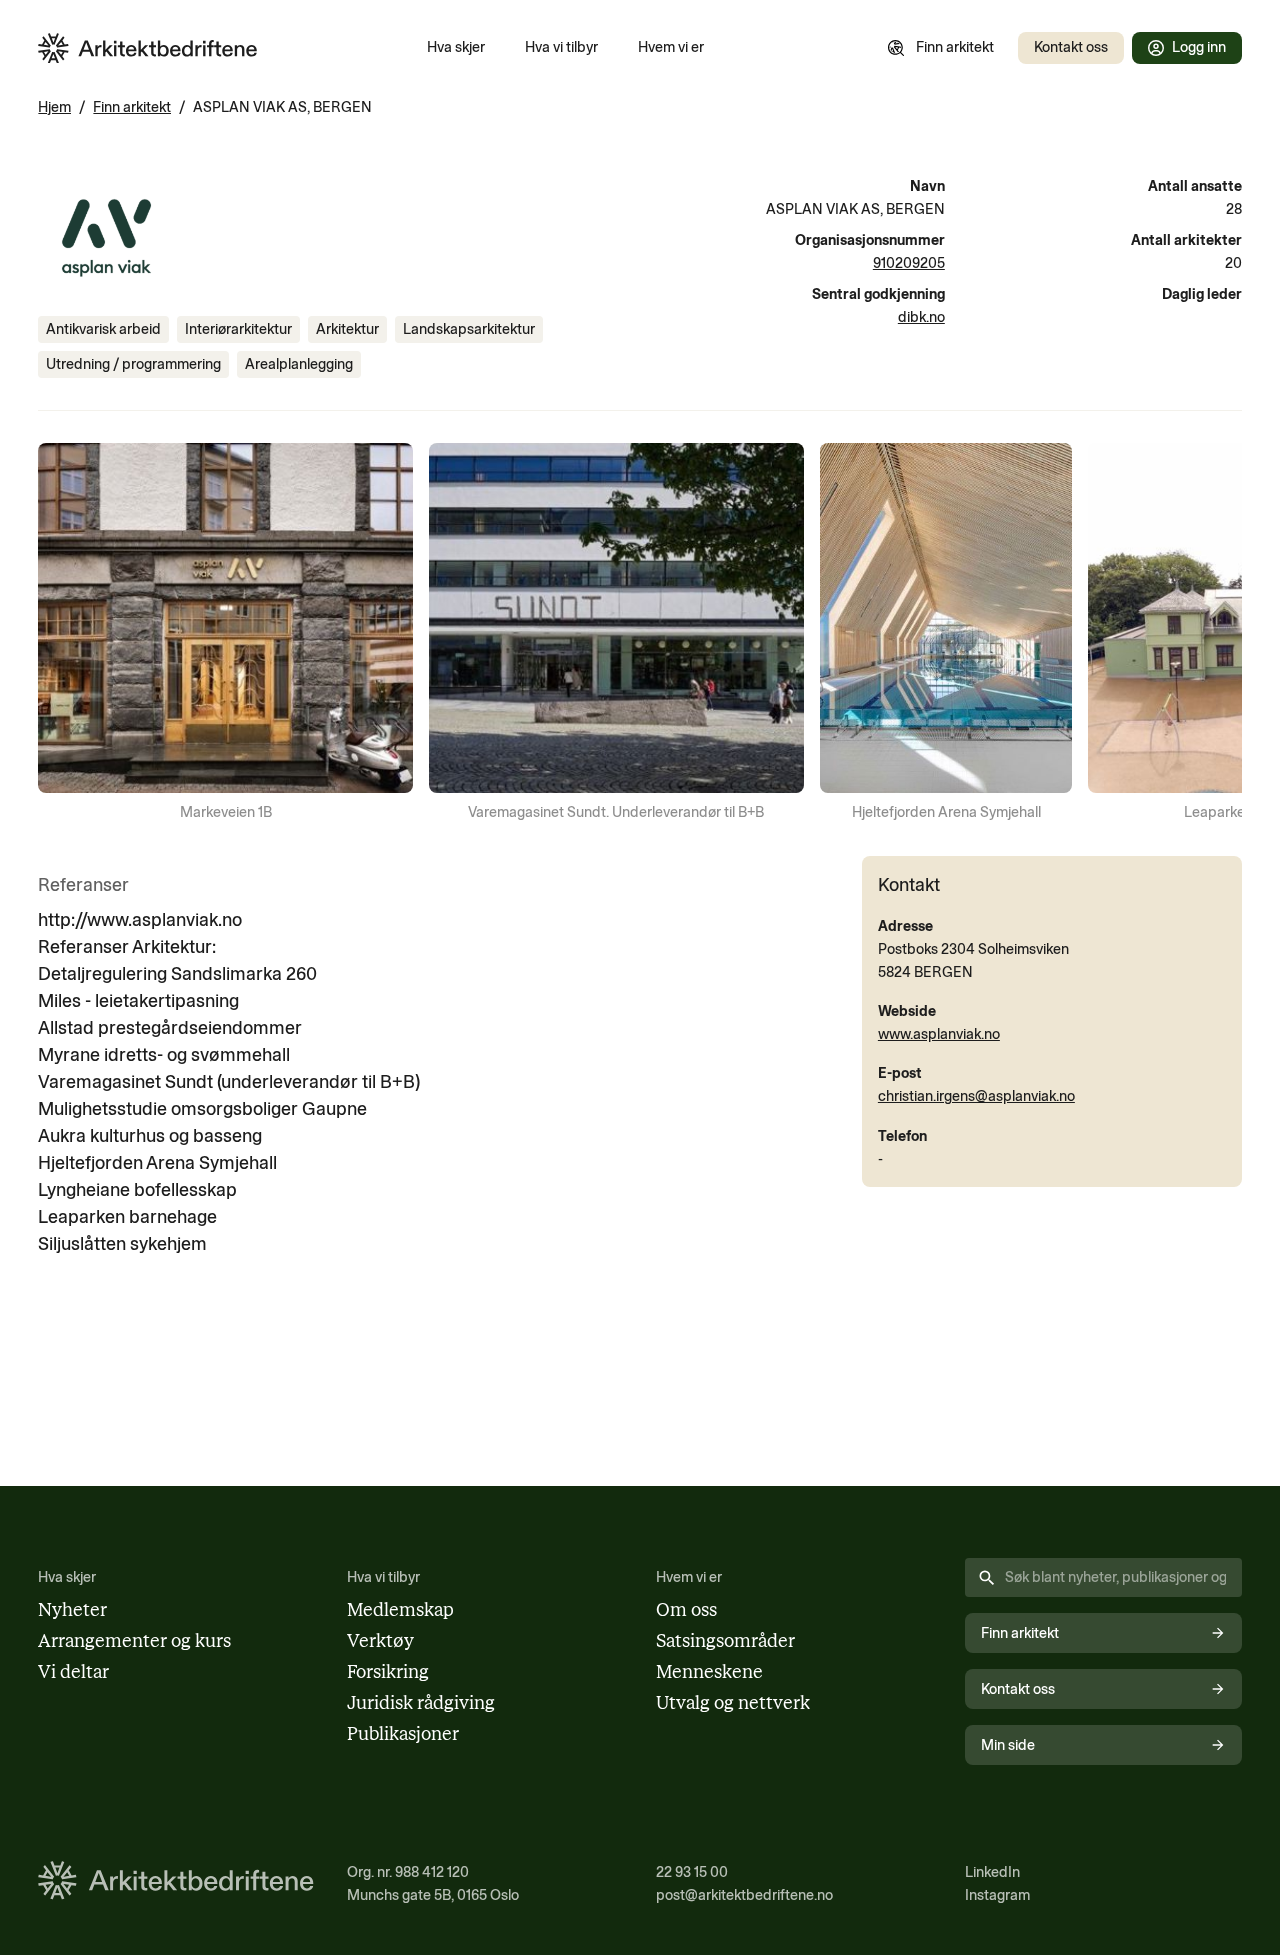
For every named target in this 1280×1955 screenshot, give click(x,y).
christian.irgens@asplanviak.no (976, 1096)
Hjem (54, 107)
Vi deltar (73, 1672)
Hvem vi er (671, 47)
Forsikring (388, 1672)
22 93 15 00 (692, 1872)
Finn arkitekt (955, 47)
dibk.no (921, 317)
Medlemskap (400, 1610)
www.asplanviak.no (939, 1034)
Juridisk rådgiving (421, 1703)
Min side (1008, 1745)
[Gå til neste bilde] (1214, 634)
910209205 (909, 263)
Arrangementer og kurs (134, 1641)
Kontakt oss (1071, 47)
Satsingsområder (725, 1641)
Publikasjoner (403, 1734)
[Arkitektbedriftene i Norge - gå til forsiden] (148, 48)
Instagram (997, 1895)
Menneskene (709, 1672)
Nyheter (72, 1610)
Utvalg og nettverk (733, 1703)
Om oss (686, 1610)
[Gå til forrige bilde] (66, 634)
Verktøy (380, 1641)
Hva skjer (456, 47)
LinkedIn (992, 1872)
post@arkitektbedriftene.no (744, 1895)
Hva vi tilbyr (561, 47)
